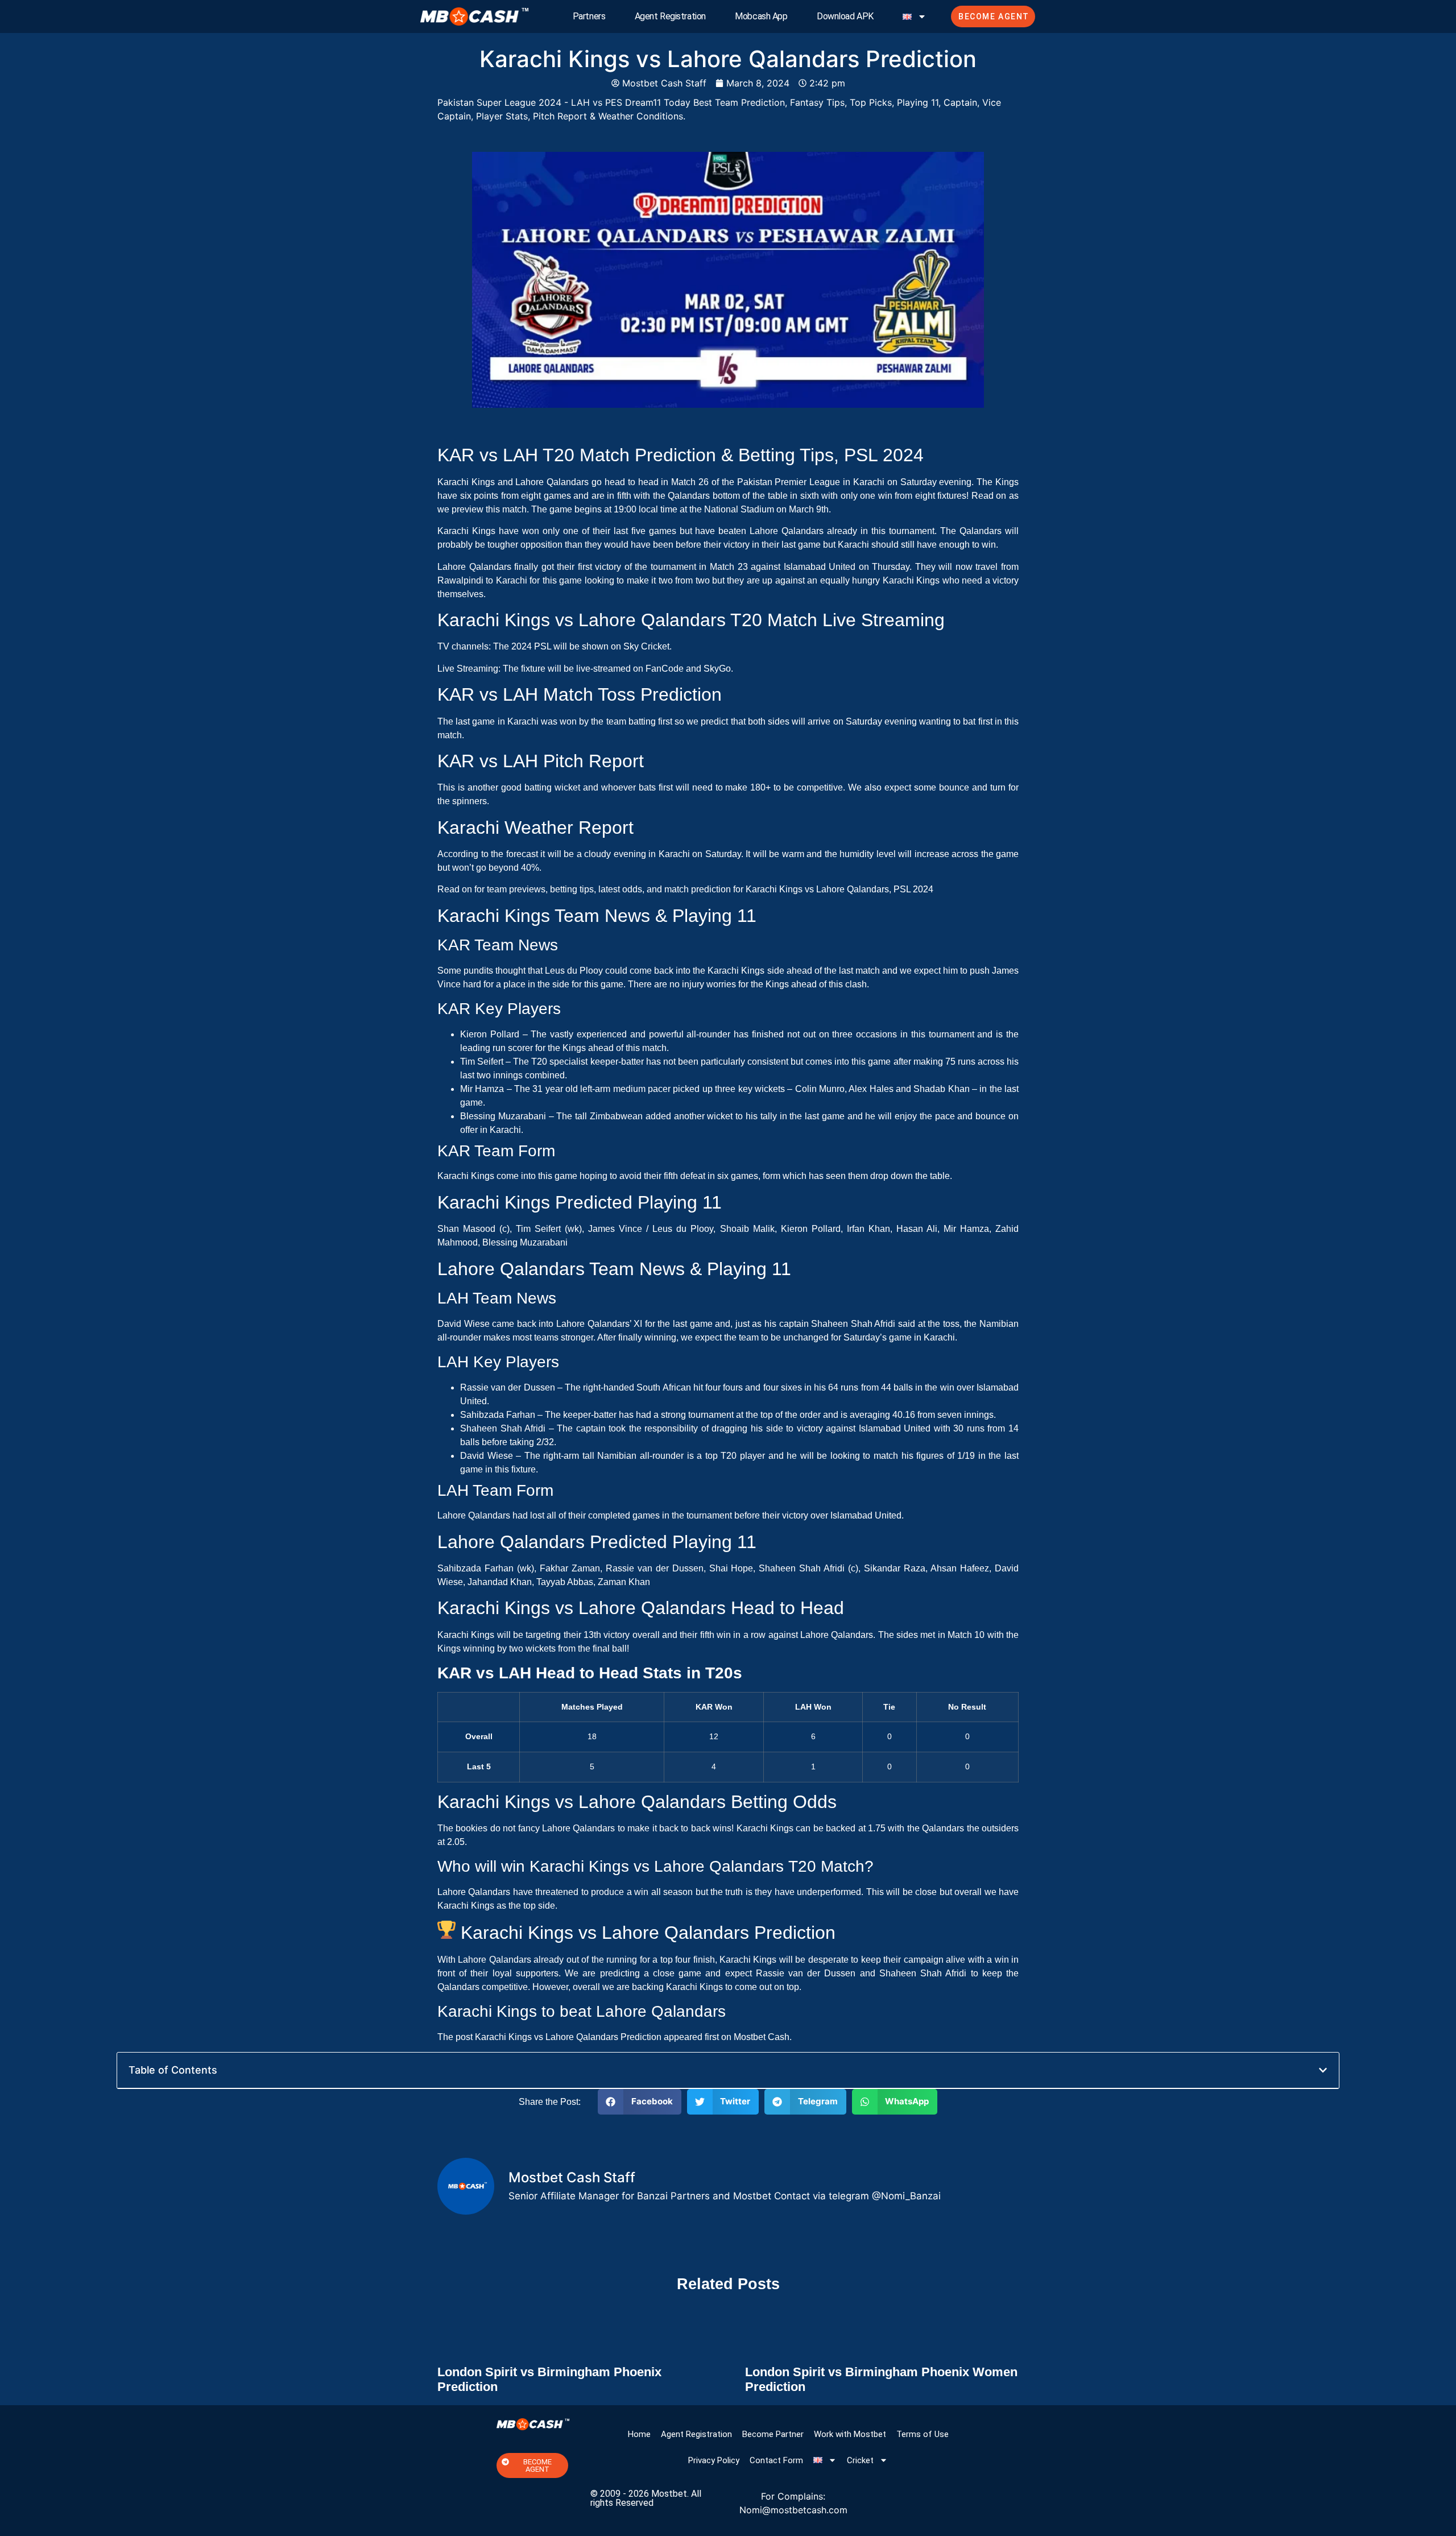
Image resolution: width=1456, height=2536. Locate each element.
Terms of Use (923, 2434)
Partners (589, 16)
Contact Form (776, 2460)
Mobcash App (761, 16)
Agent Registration (670, 16)
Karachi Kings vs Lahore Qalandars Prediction (568, 2037)
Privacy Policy (714, 2460)
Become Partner (773, 2434)
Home (639, 2434)
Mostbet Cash (762, 2037)
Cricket (860, 2460)
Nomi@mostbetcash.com (793, 2510)
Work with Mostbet (850, 2434)
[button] (1323, 2070)
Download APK (845, 16)
